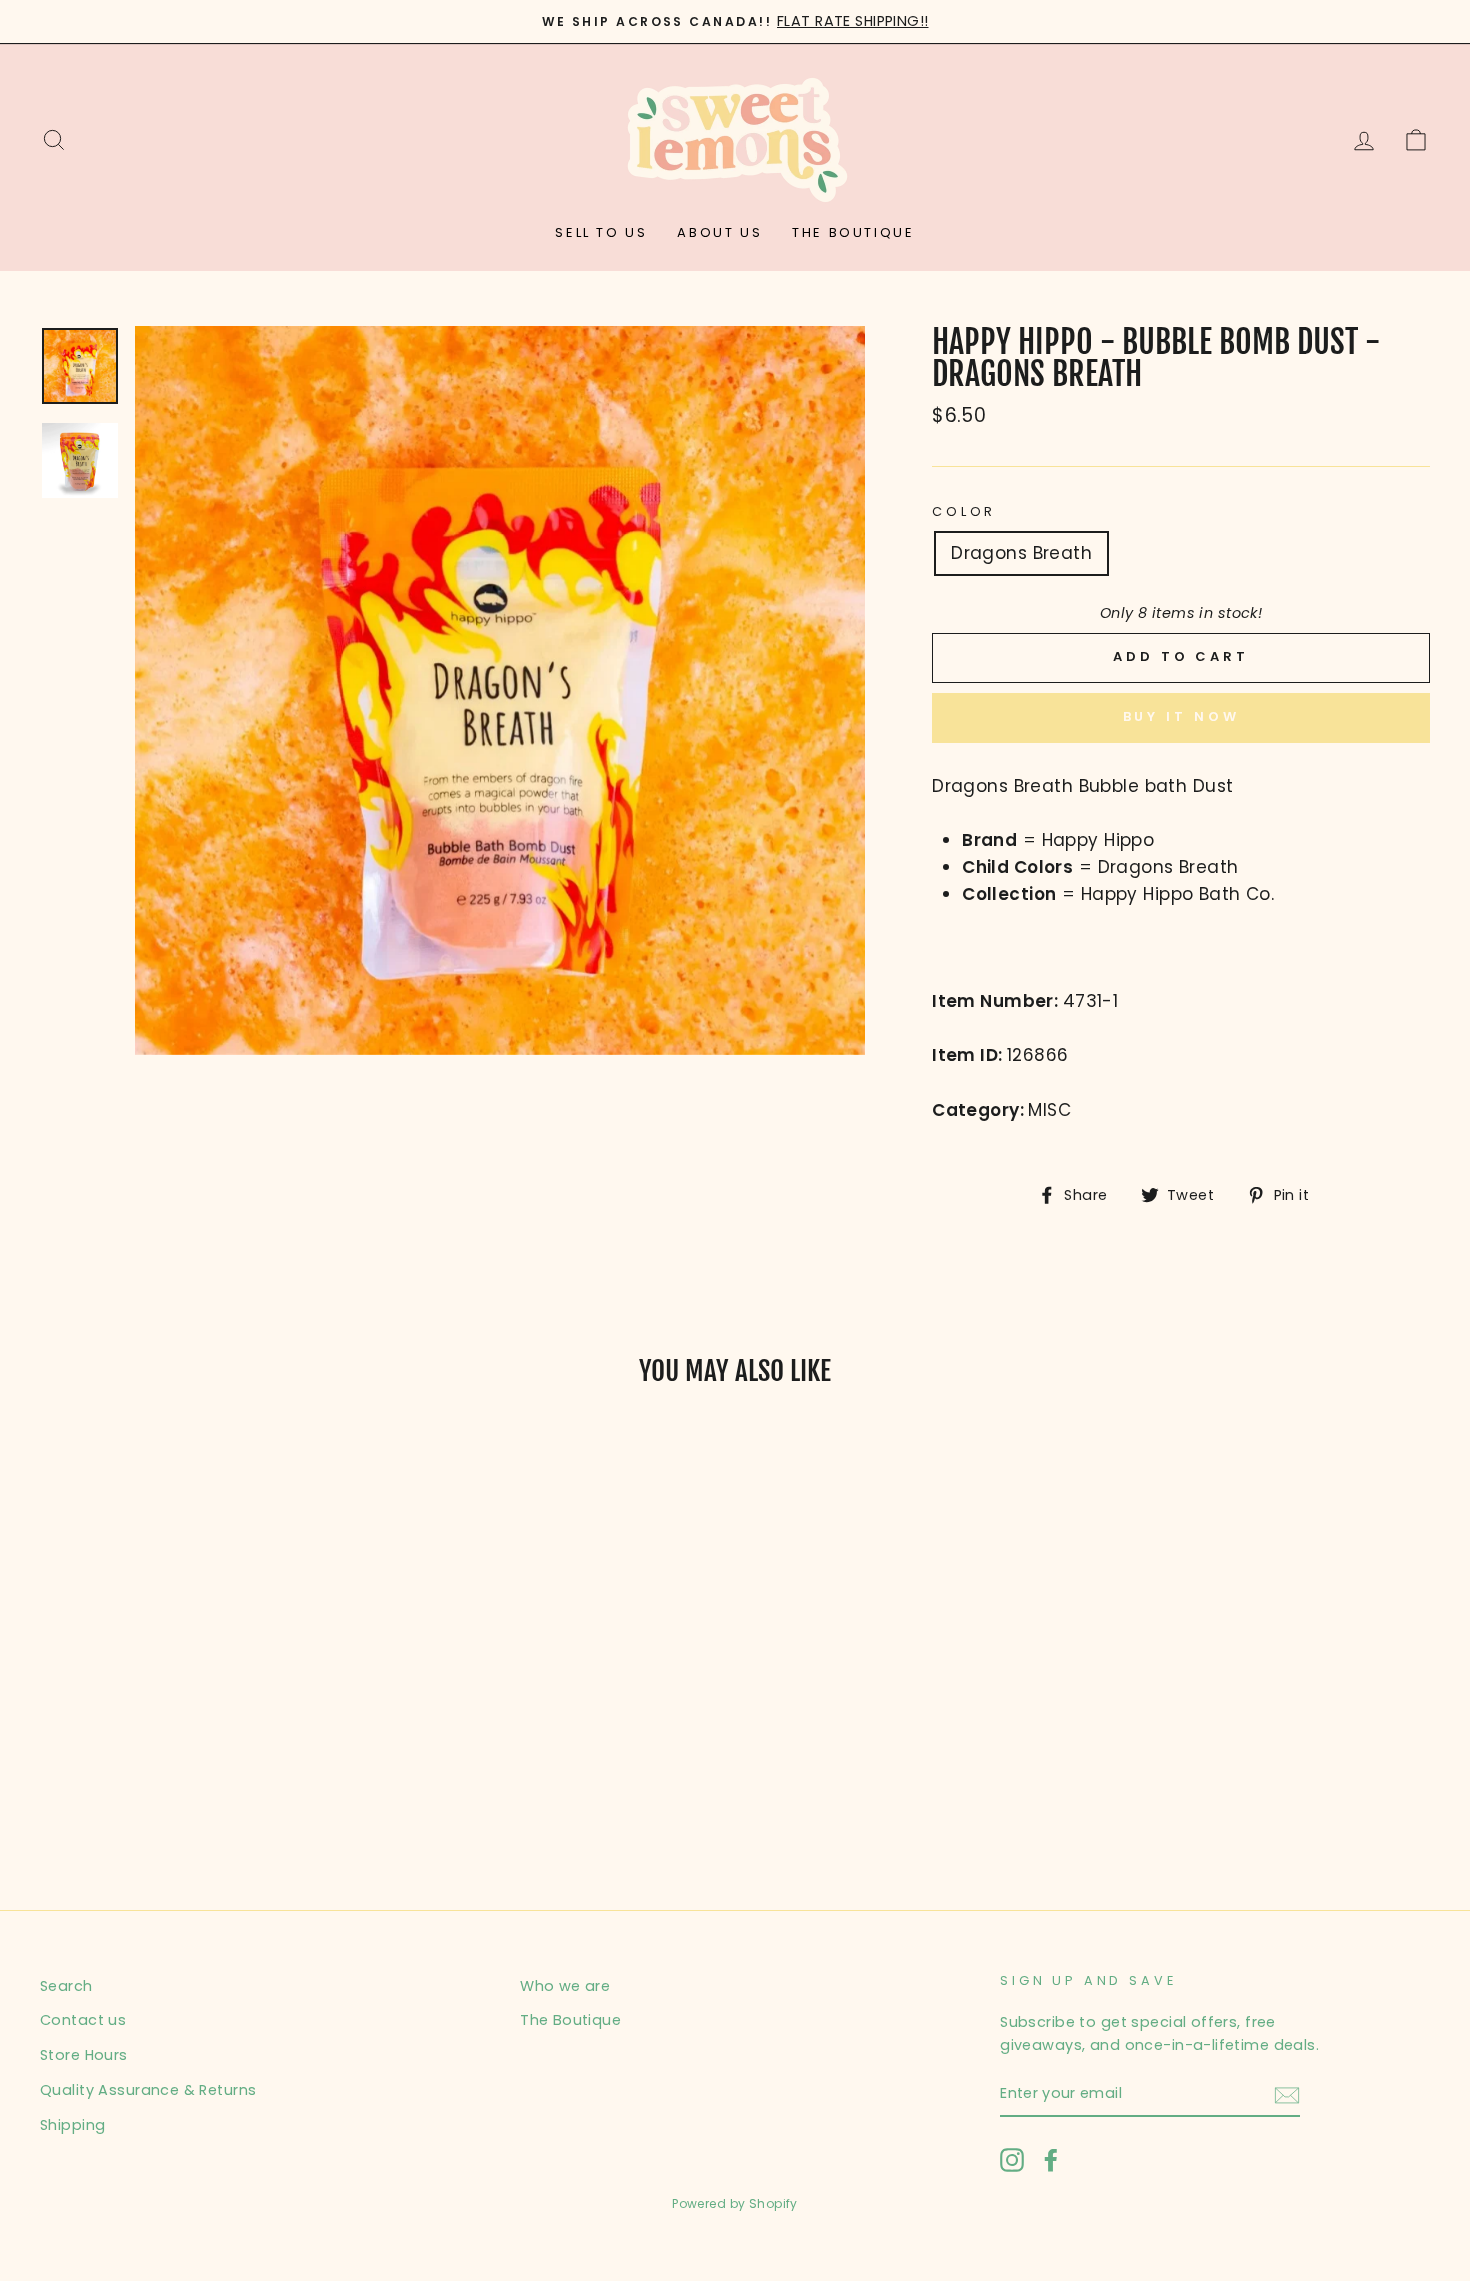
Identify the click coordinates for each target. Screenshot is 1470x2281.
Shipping (72, 2125)
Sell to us (601, 232)
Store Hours (84, 2055)
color (964, 511)
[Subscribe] (1287, 2094)
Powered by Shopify (735, 2203)
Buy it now (1181, 716)
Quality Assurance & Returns (148, 2090)
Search (66, 1986)
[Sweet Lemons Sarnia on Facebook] (1051, 2159)
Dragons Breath (1021, 553)
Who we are (565, 1986)
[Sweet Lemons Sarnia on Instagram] (1012, 2159)
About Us (719, 232)
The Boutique (853, 232)
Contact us (83, 2020)
